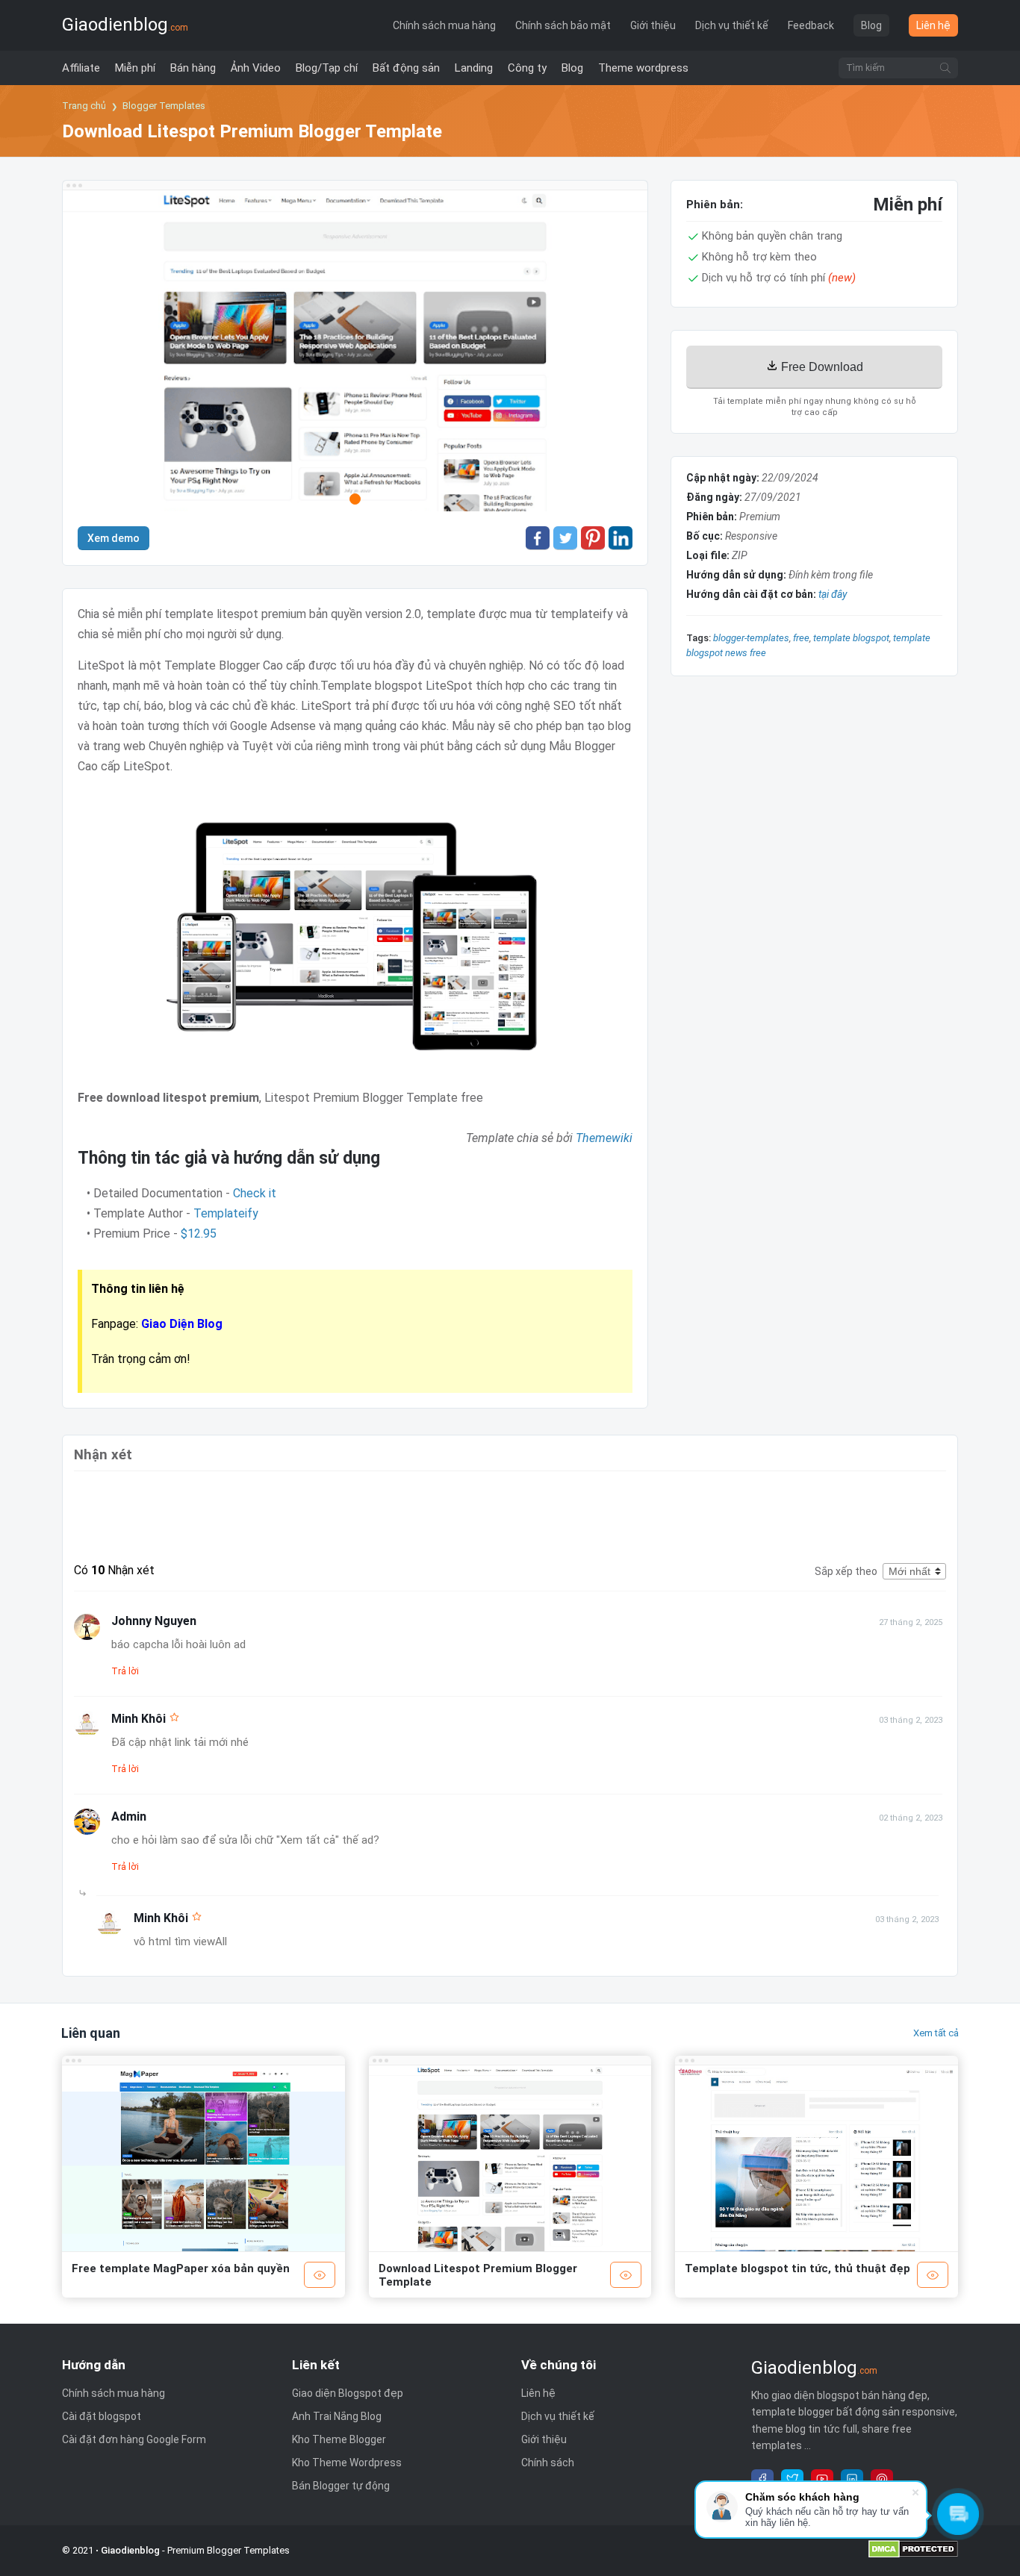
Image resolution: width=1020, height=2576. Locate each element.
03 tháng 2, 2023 (911, 1720)
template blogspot (851, 638)
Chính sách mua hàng (444, 25)
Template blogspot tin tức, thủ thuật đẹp (797, 2268)
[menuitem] (81, 68)
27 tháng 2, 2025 (911, 1622)
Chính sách (548, 2463)
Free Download (821, 367)
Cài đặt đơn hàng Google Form (134, 2439)
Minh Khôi (139, 1719)
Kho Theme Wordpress (347, 2463)
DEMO (320, 2275)
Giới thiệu (653, 25)
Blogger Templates (164, 106)
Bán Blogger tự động (341, 2486)
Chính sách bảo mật (563, 25)
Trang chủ (84, 106)
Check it (255, 1193)
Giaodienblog (125, 25)
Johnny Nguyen (154, 1621)
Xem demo (113, 538)
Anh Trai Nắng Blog (337, 2416)
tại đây (833, 594)
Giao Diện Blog (182, 1324)
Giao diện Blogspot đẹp (348, 2393)
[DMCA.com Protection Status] (913, 2555)
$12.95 (199, 1234)
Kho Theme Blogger (339, 2439)
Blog (871, 25)
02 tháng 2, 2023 (911, 1818)
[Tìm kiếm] (945, 68)
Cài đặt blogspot (102, 2416)
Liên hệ (933, 25)
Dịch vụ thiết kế (732, 25)
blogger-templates (751, 638)
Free (801, 638)
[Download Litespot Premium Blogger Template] (355, 354)
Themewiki (604, 1138)
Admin (129, 1816)
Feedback (811, 25)
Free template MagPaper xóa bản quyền (181, 2268)
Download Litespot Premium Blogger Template (478, 2275)
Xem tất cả (936, 2033)
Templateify (226, 1213)
